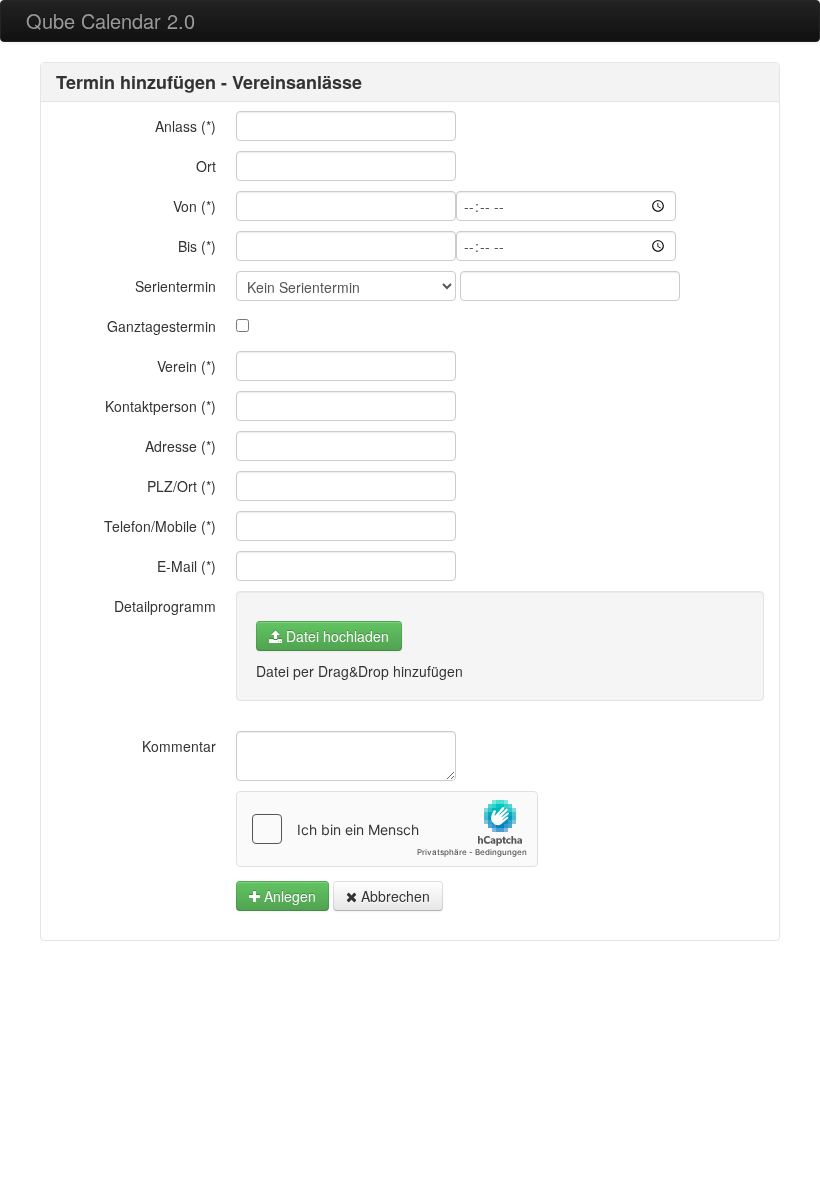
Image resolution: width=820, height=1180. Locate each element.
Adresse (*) (180, 446)
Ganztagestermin (161, 326)
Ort (206, 166)
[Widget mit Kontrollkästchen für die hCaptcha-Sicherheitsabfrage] (387, 829)
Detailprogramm (165, 606)
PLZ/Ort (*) (181, 486)
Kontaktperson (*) (160, 406)
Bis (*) (197, 246)
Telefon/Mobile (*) (160, 526)
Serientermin (175, 286)
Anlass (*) (185, 126)
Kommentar (179, 746)
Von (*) (194, 206)
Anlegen (288, 896)
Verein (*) (186, 366)
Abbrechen (393, 896)
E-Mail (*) (186, 566)
